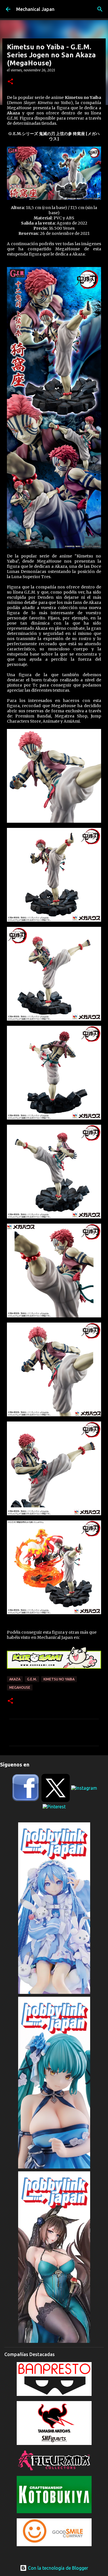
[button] (10, 82)
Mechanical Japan (35, 9)
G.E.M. (32, 1679)
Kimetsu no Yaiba (59, 1679)
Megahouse (20, 1687)
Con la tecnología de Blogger (57, 2568)
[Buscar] (100, 9)
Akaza (15, 1679)
